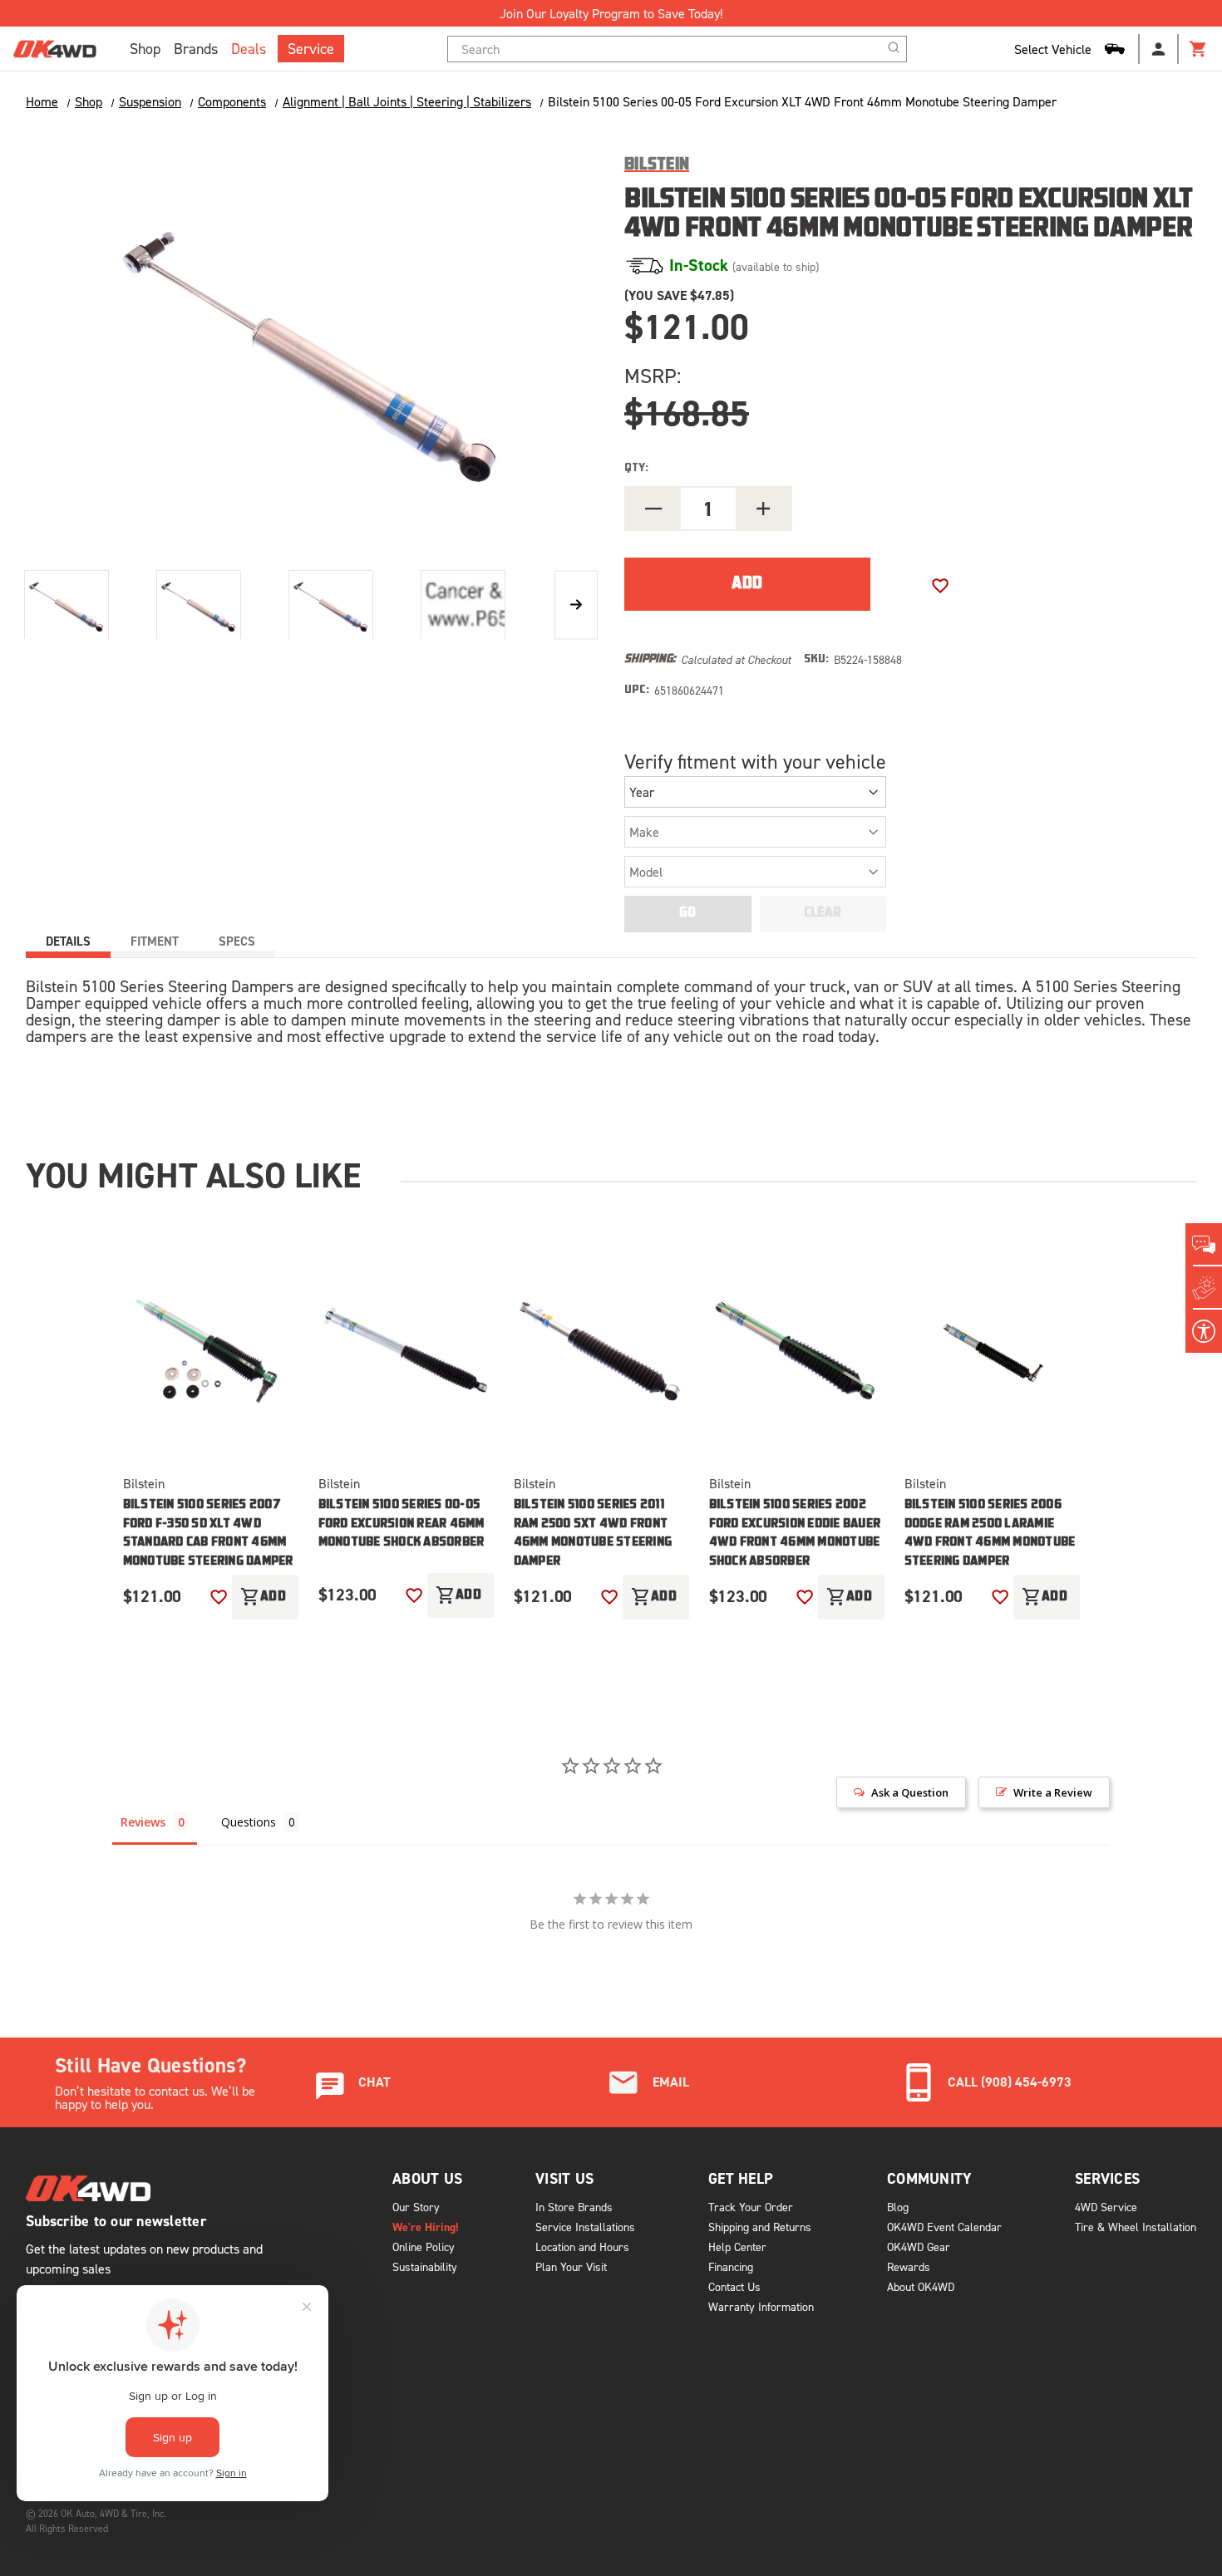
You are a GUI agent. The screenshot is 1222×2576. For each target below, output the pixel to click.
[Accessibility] (1204, 1331)
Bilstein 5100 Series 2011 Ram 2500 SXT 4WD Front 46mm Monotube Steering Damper (593, 1534)
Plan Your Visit (571, 2266)
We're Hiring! (426, 2227)
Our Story (416, 2207)
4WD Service (1106, 2207)
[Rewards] (1204, 1288)
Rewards (909, 2266)
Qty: (636, 468)
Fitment (155, 941)
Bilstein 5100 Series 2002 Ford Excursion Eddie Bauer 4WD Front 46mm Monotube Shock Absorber (795, 1534)
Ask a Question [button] (910, 1792)
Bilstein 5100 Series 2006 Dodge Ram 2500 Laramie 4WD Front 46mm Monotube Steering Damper (990, 1534)
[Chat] (1204, 1245)
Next (576, 605)
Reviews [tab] (143, 1822)
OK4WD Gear (919, 2247)
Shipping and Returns (760, 2227)
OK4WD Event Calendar (944, 2227)
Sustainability (425, 2266)
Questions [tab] (249, 1822)
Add (264, 1597)
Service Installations (585, 2227)
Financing (731, 2266)
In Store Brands (574, 2207)
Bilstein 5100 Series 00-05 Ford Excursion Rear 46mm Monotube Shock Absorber (402, 1524)
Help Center (737, 2247)
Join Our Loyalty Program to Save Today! (611, 13)
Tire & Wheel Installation (1136, 2227)
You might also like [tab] (193, 1175)
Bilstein (144, 1483)
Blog (898, 2207)
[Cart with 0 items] (1199, 49)
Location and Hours (582, 2247)
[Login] (1159, 49)
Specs (237, 941)
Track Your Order (751, 2207)
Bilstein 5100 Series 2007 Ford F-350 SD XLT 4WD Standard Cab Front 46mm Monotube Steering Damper (208, 1534)
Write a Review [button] (1053, 1792)
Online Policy (424, 2247)
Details (68, 941)
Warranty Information (761, 2306)
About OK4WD (921, 2286)
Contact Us (734, 2286)
